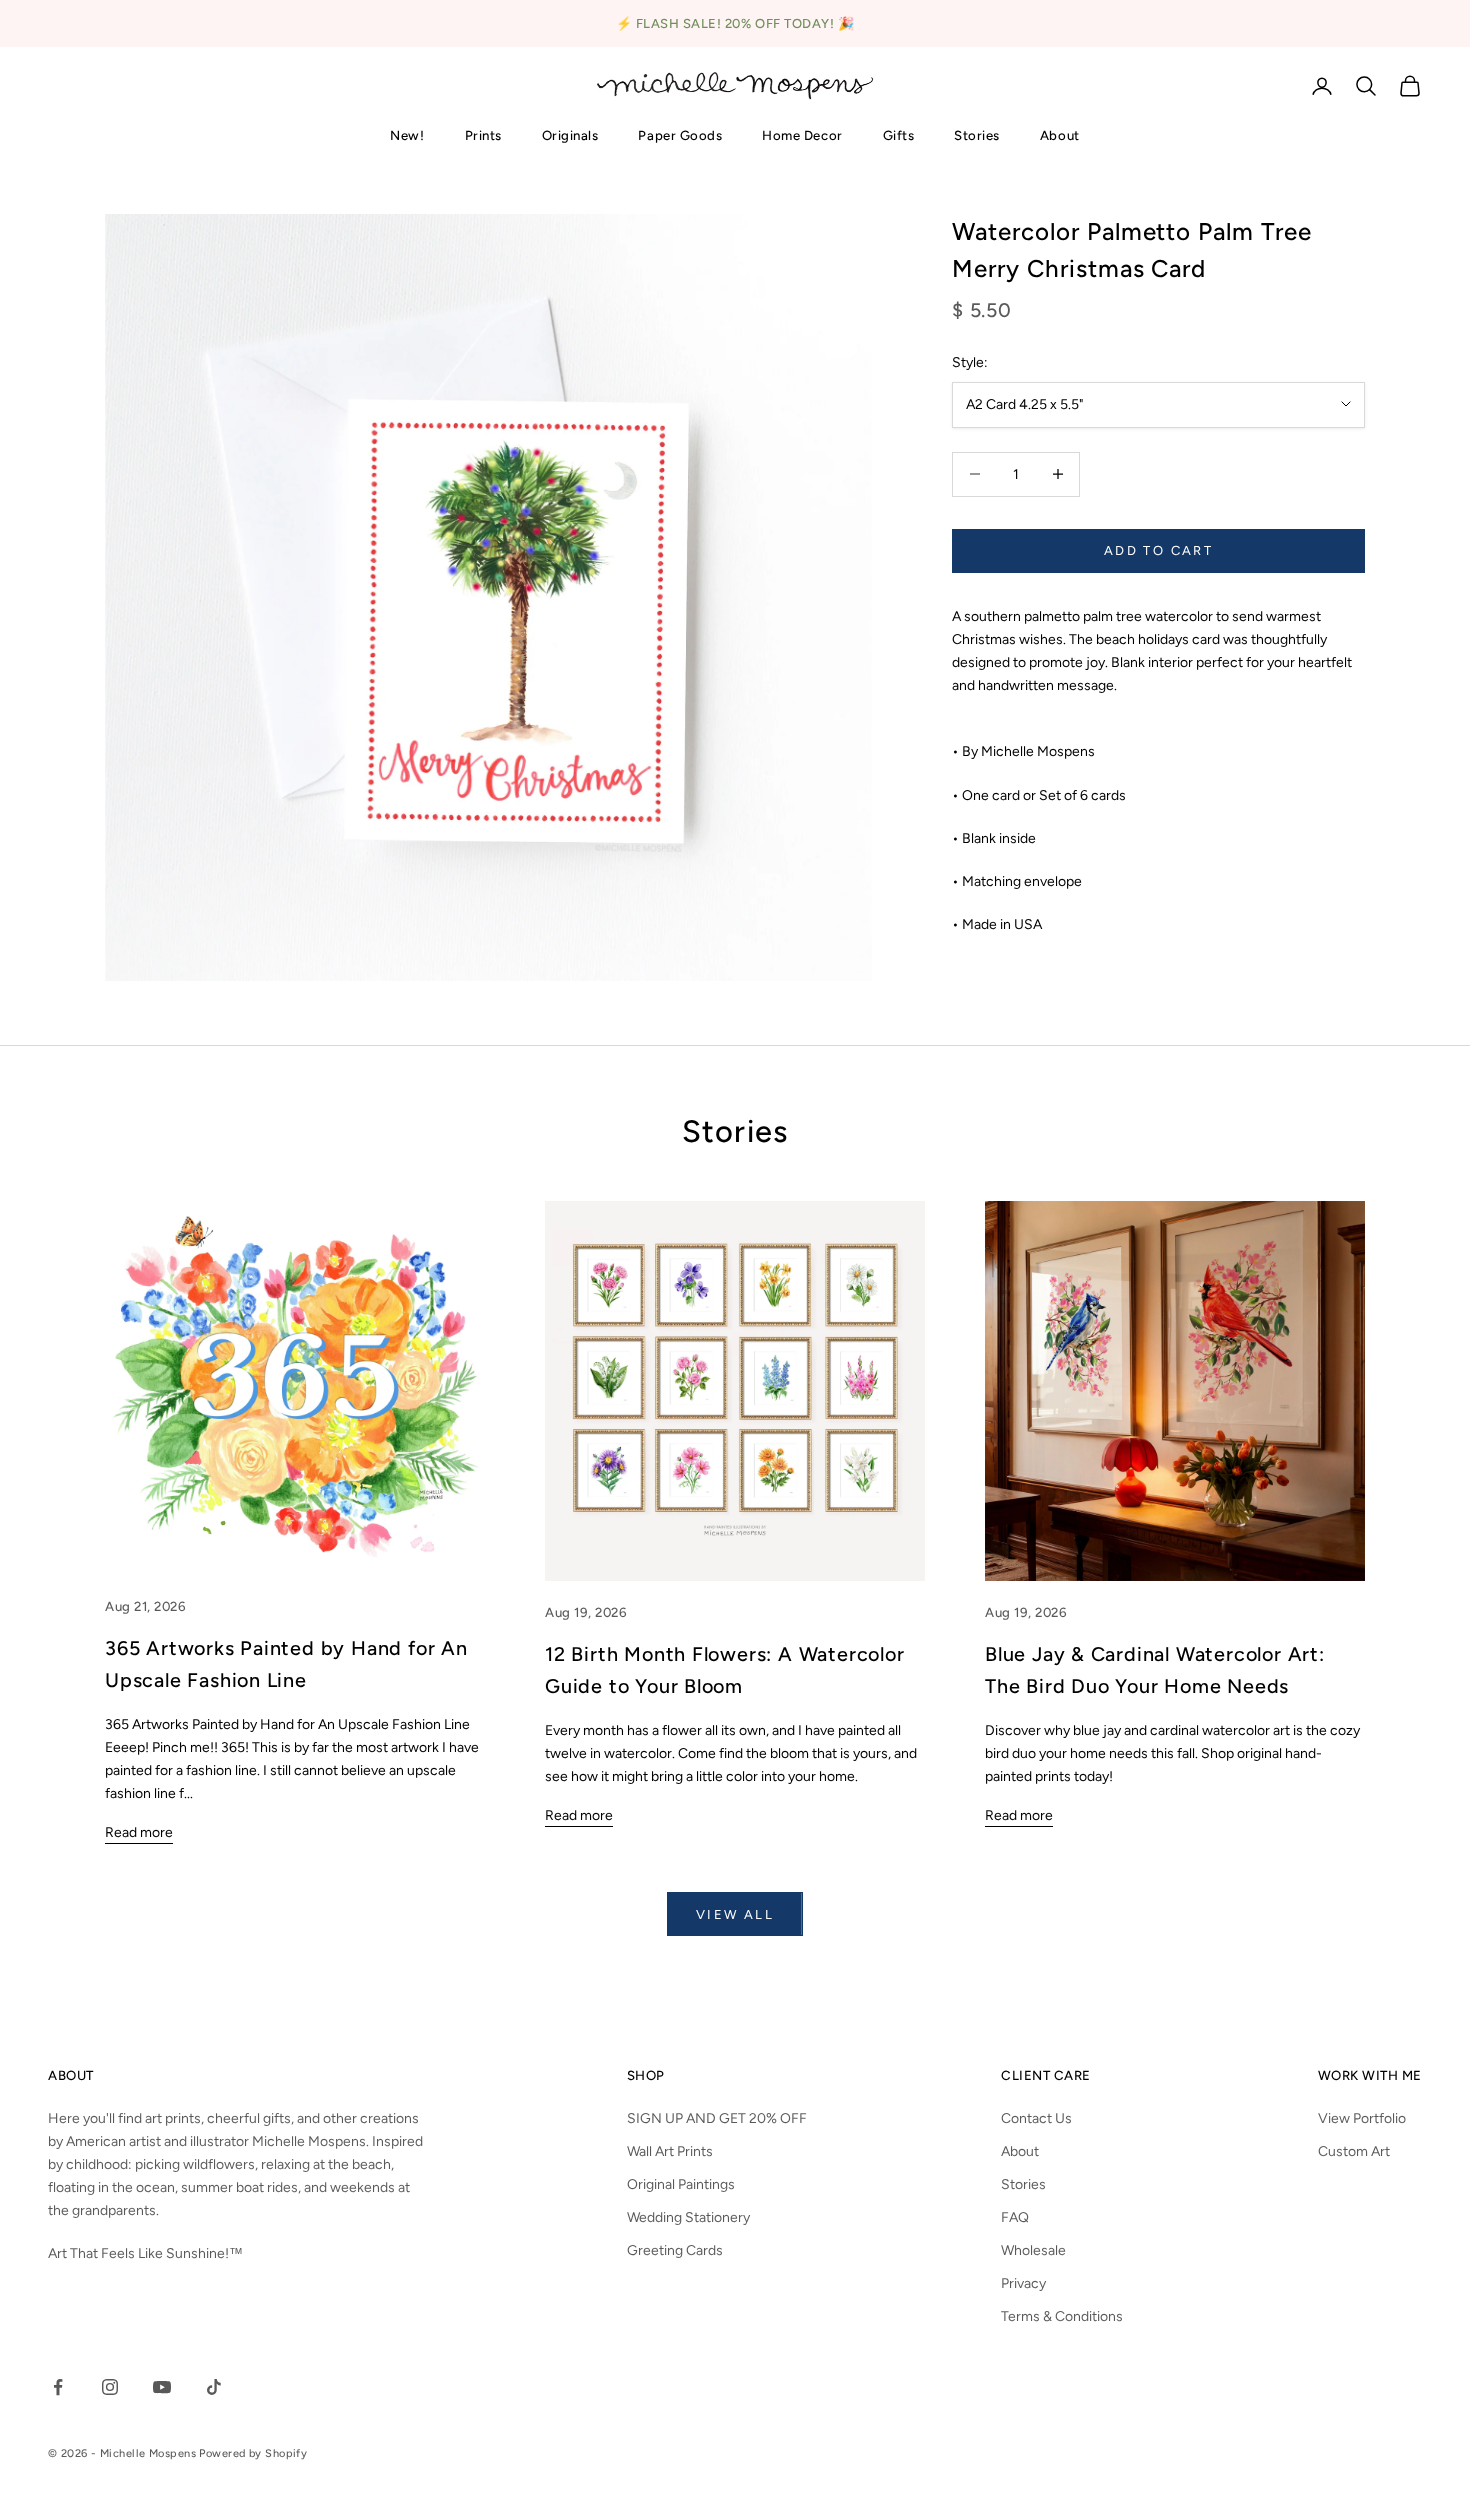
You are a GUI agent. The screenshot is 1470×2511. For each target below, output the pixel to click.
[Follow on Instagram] (110, 2387)
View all (735, 1914)
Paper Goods (680, 135)
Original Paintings (681, 2184)
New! (407, 135)
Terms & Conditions (1062, 2316)
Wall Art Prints (670, 2151)
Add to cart (1158, 550)
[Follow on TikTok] (214, 2387)
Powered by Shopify (253, 2453)
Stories (977, 135)
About (1060, 135)
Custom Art (1354, 2151)
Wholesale (1033, 2250)
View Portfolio (1362, 2118)
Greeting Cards (675, 2250)
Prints (483, 135)
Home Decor (802, 135)
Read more (139, 1832)
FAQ (1015, 2217)
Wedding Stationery (688, 2217)
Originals (570, 135)
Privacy (1023, 2283)
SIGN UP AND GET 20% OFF (717, 2118)
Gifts (899, 135)
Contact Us (1036, 2118)
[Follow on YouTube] (162, 2387)
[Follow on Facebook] (58, 2387)
